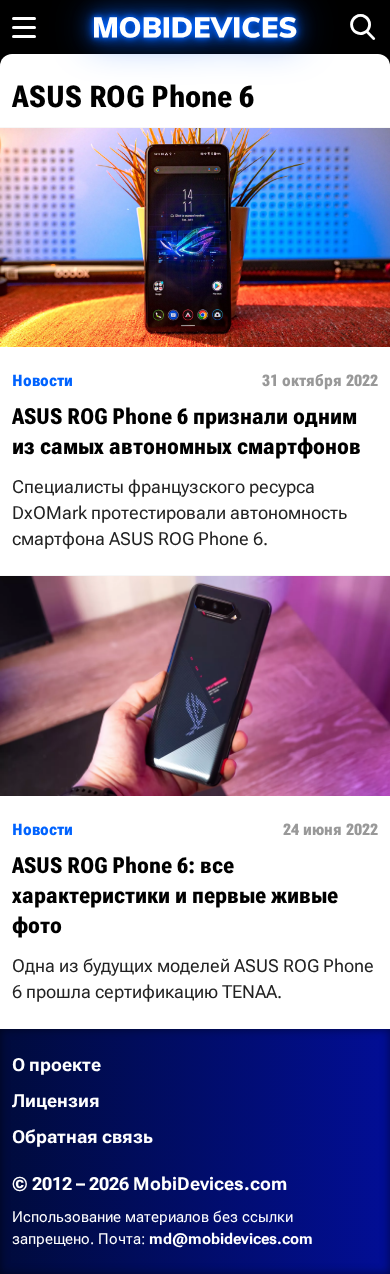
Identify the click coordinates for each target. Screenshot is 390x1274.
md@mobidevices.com (231, 1239)
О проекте (56, 1064)
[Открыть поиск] (363, 27)
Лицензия (56, 1100)
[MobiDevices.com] (195, 27)
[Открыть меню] (24, 27)
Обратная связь (82, 1136)
